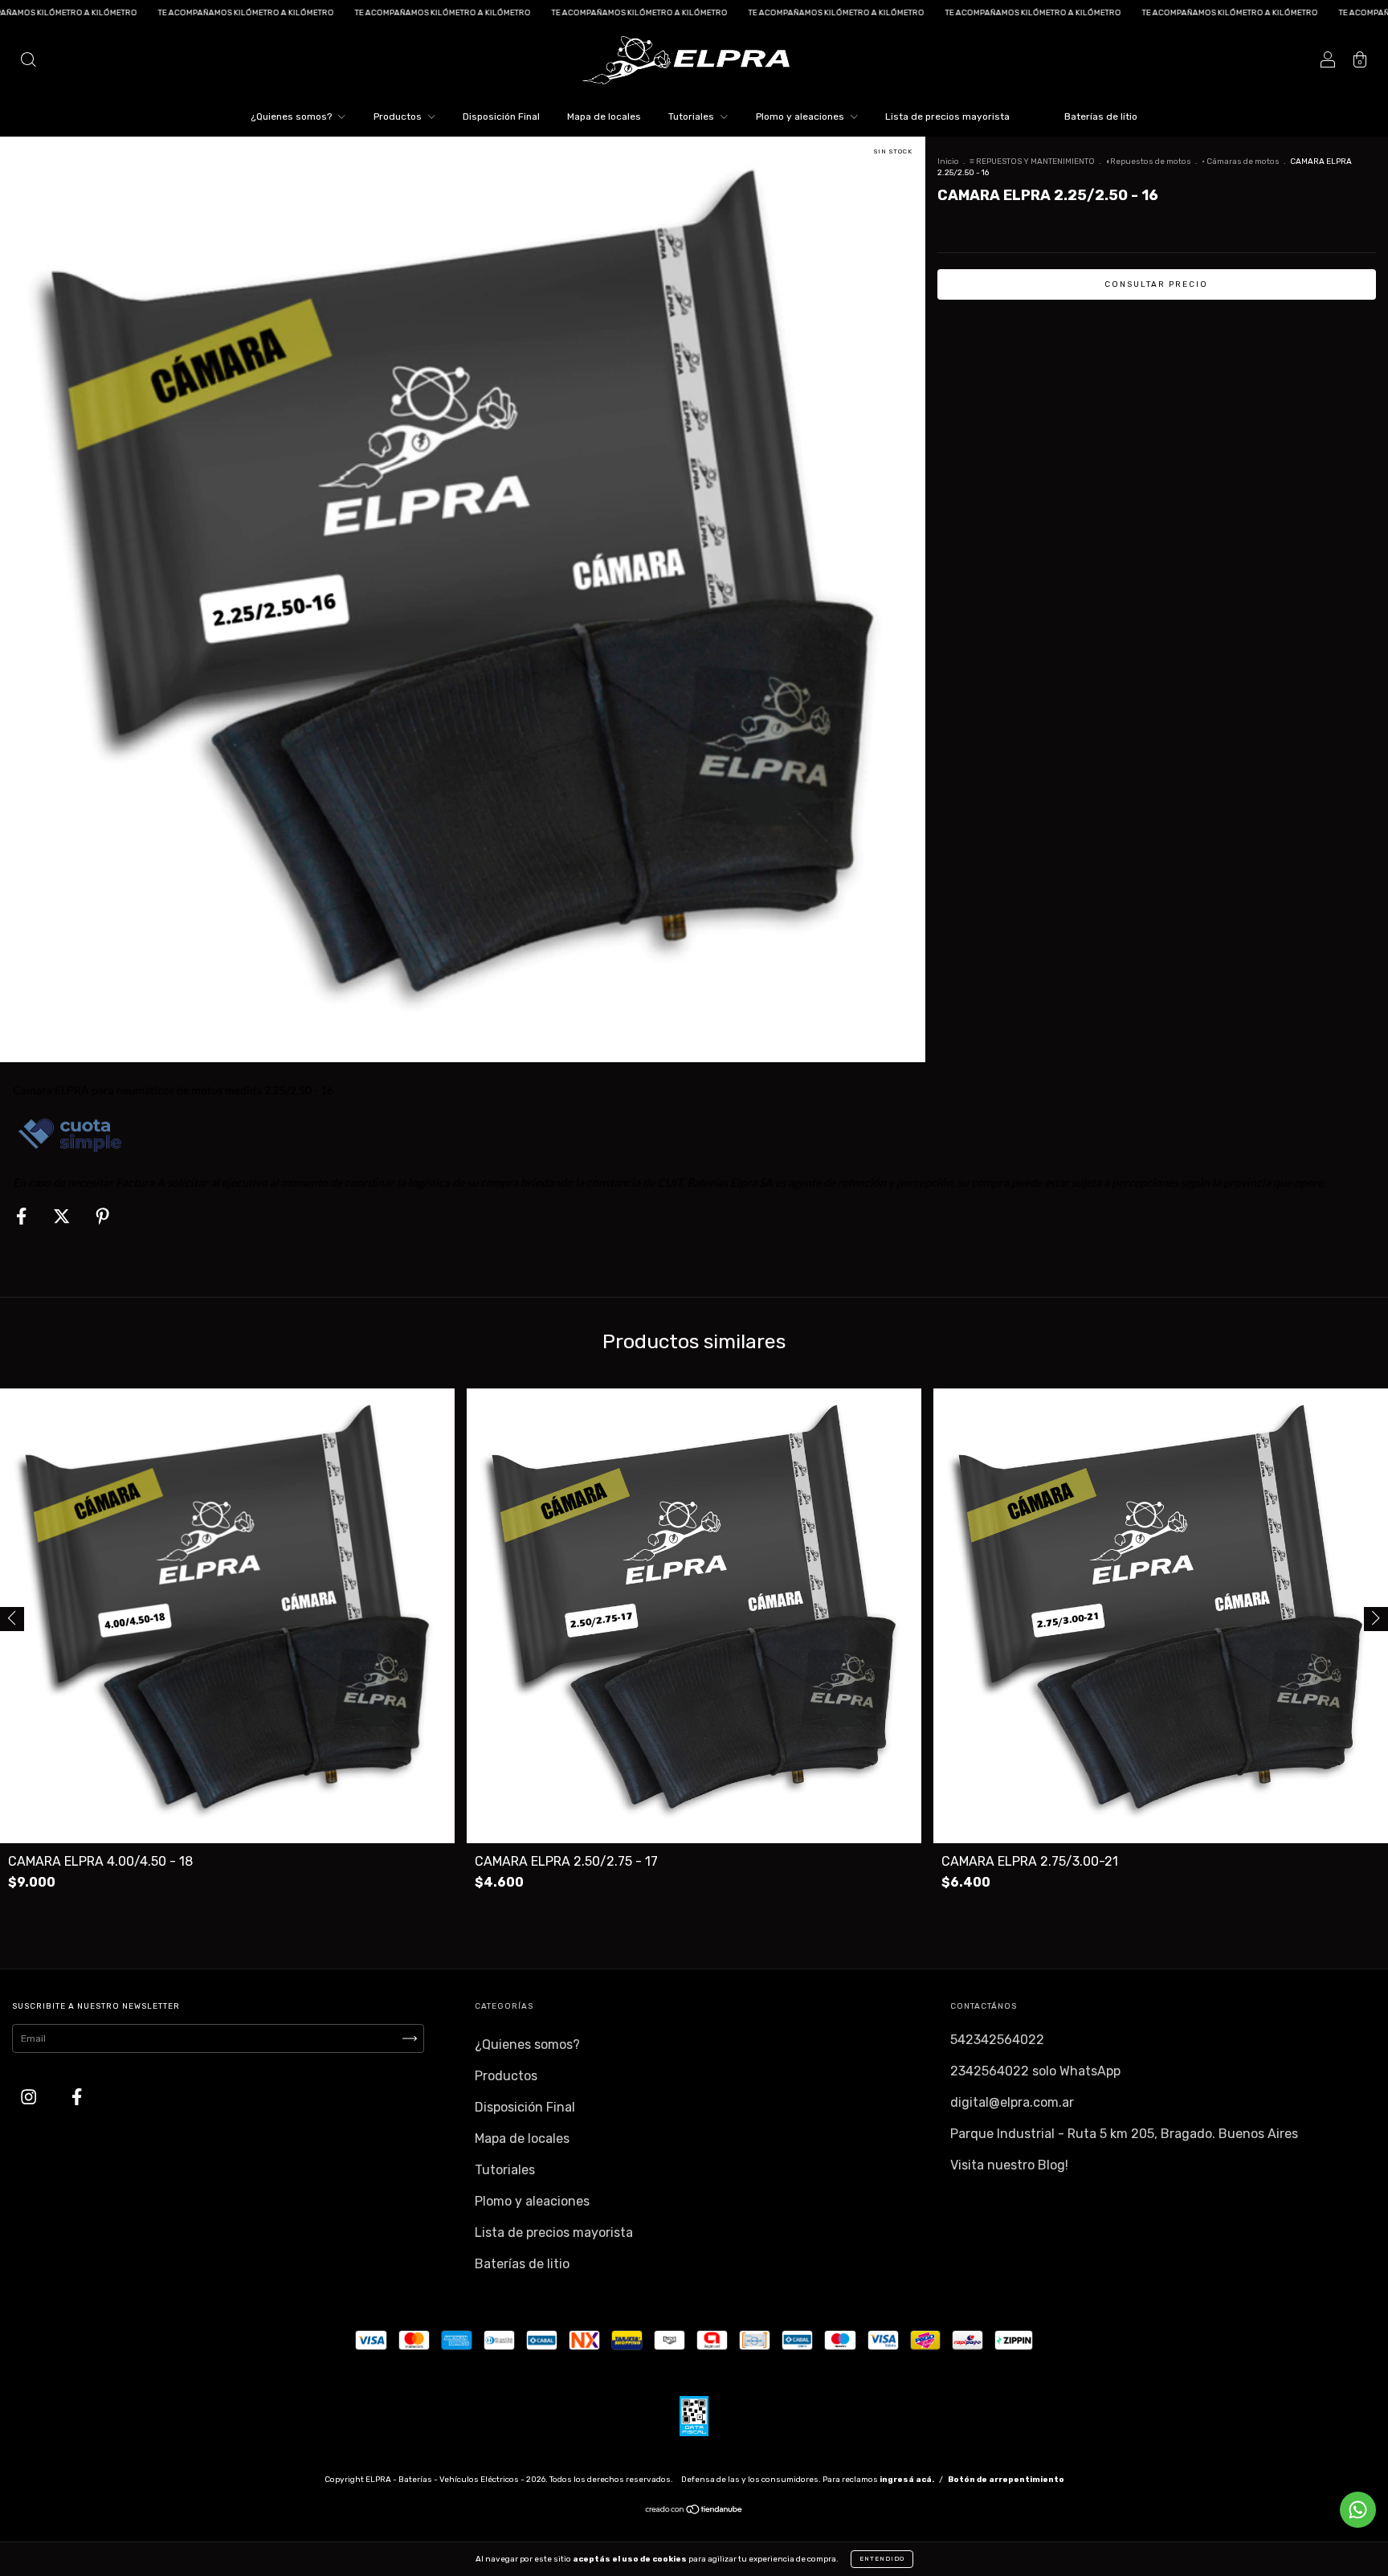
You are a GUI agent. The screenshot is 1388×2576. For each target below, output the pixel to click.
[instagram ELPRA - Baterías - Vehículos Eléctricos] (30, 2098)
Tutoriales (692, 117)
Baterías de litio (1101, 117)
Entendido (882, 2559)
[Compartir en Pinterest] (102, 1217)
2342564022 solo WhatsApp (1035, 2071)
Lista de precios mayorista (947, 117)
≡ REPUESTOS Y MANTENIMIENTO (1032, 162)
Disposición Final (501, 117)
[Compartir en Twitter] (63, 1217)
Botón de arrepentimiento (1006, 2480)
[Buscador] (28, 61)
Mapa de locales (604, 117)
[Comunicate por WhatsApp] (1358, 2510)
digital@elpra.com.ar (1012, 2102)
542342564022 (997, 2040)
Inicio (948, 162)
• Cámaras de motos (1241, 162)
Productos (399, 117)
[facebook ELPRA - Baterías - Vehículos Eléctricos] (77, 2098)
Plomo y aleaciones (801, 117)
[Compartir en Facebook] (23, 1217)
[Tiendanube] (694, 2512)
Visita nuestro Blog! (1009, 2165)
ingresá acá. (907, 2480)
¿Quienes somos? (292, 117)
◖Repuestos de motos (1148, 162)
